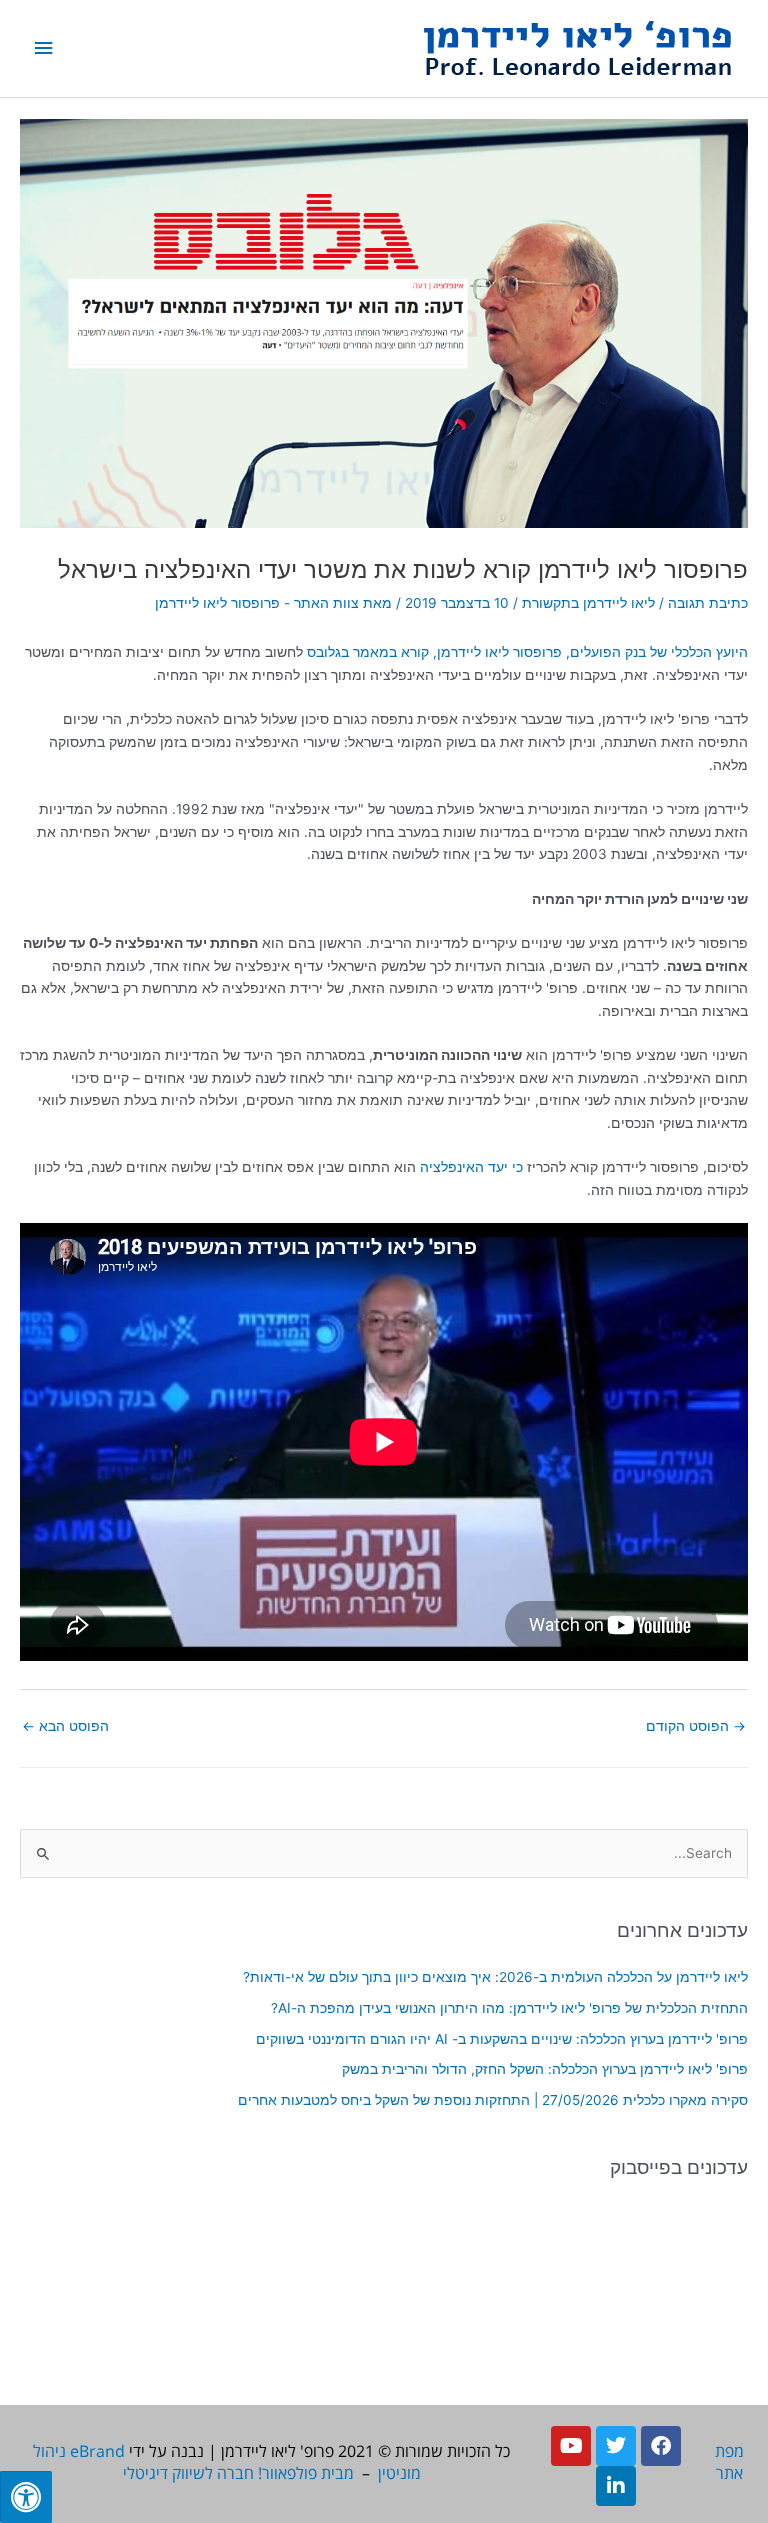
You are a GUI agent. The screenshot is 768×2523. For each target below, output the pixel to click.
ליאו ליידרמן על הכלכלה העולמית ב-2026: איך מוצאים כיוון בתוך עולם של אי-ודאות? (495, 1977)
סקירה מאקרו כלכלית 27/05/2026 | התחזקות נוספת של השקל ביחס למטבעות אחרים (493, 2100)
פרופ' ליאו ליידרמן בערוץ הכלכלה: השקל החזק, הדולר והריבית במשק (545, 2069)
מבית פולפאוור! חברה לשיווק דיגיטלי (238, 2473)
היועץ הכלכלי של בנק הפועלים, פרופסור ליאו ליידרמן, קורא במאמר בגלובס (527, 652)
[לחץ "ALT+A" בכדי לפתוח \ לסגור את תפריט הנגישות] (26, 2497)
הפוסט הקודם (696, 1726)
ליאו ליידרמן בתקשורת (588, 603)
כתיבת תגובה (708, 603)
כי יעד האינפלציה (471, 1167)
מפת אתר (729, 2462)
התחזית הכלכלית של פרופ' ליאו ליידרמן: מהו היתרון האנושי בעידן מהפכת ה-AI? (509, 2008)
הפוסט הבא (65, 1726)
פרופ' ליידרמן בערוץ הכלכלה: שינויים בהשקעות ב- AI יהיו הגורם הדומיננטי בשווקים (502, 2039)
